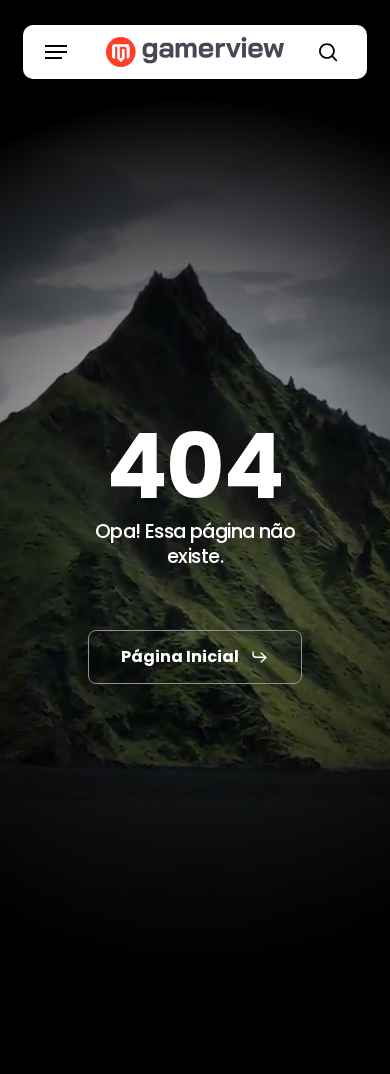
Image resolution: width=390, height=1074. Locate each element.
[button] (56, 52)
